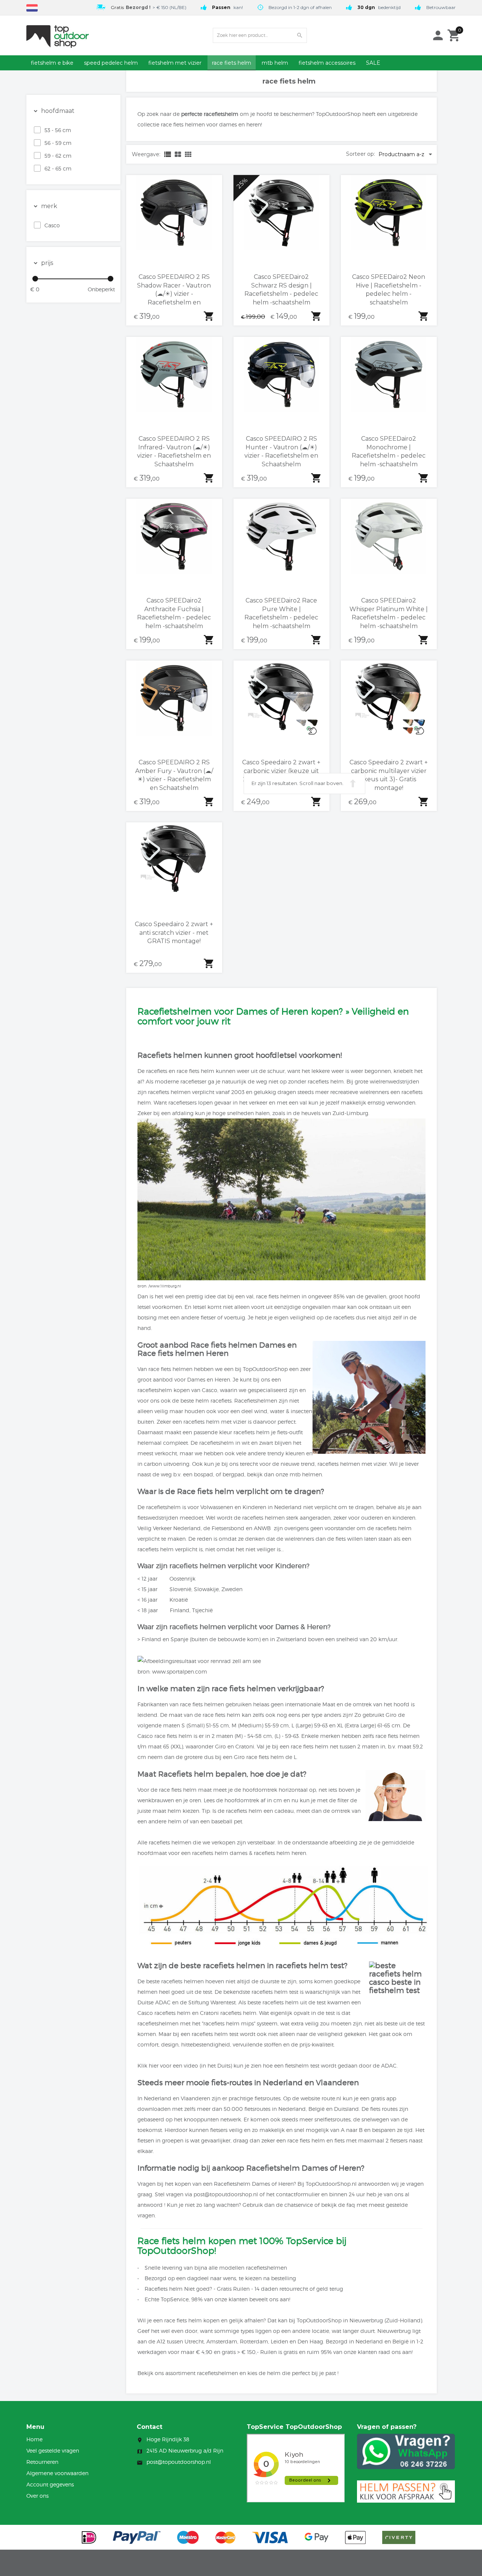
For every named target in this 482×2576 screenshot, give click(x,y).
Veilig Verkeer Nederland (169, 1528)
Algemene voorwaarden (57, 2473)
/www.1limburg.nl (165, 1286)
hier (154, 2066)
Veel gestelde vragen (53, 2450)
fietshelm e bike (52, 63)
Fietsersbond (228, 1528)
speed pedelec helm (111, 63)
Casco (52, 225)
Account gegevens (50, 2484)
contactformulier (298, 2194)
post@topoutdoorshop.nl (226, 2194)
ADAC (163, 2002)
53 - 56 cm (58, 130)
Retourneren (42, 2462)
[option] (140, 7)
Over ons (37, 2496)
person (438, 35)
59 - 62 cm (58, 156)
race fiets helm (232, 63)
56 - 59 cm (58, 143)
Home (34, 2439)
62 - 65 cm (58, 168)
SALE (373, 63)
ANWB (262, 1528)
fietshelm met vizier (175, 63)
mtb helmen (306, 1474)
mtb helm (275, 63)
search (300, 35)
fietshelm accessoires (327, 63)
